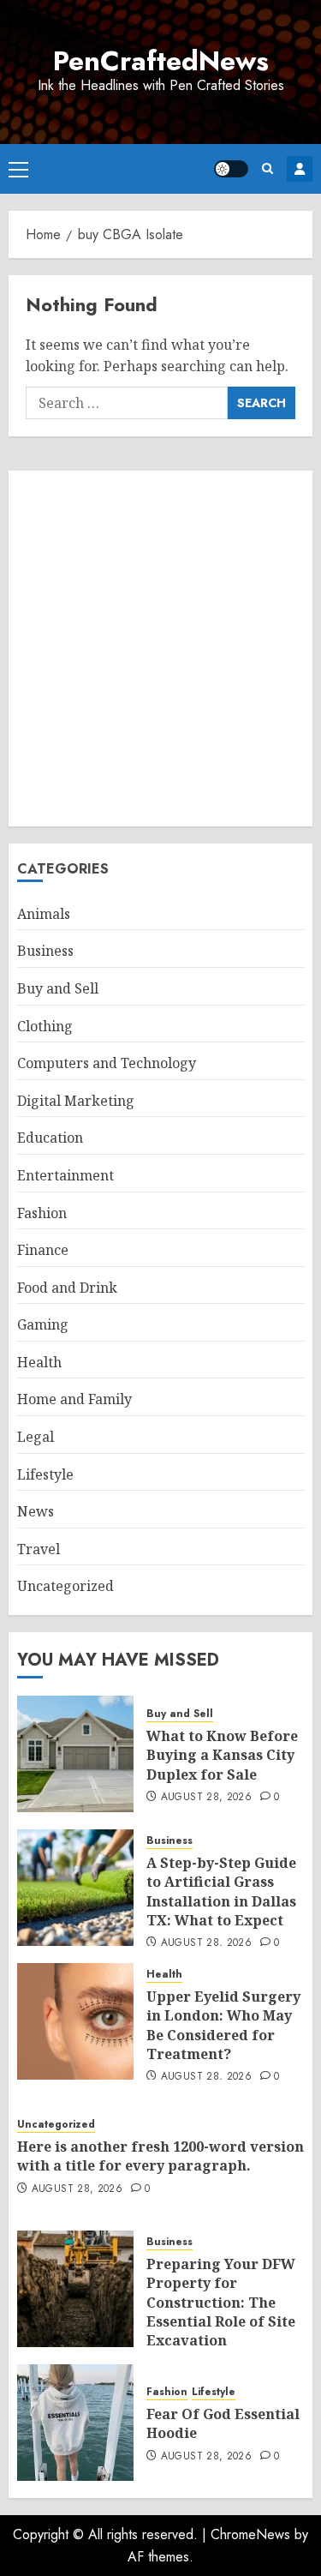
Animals (44, 914)
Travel (39, 1549)
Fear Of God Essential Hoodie (223, 2423)
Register (300, 169)
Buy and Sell (58, 988)
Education (50, 1138)
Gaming (43, 1324)
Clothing (45, 1026)
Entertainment (65, 1175)
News (36, 1511)
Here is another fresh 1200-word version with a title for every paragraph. (160, 2156)
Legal (36, 1437)
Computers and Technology (107, 1063)
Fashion (42, 1213)
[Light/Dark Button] (231, 169)
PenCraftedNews (161, 61)
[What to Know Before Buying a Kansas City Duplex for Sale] (75, 1754)
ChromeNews (250, 2534)
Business (45, 951)
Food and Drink (67, 1288)
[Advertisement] (160, 649)
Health (39, 1362)
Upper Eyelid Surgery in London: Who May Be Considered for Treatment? (223, 2025)
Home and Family (74, 1399)
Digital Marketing (76, 1101)
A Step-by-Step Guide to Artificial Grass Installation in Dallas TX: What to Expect (221, 1891)
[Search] (267, 168)
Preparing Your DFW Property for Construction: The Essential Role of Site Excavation (221, 2303)
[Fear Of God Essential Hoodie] (75, 2423)
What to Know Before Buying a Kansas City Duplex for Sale (222, 1755)
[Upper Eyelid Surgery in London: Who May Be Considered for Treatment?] (75, 2021)
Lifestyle (45, 1474)
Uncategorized (65, 1586)
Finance (43, 1250)
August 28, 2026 (206, 1798)
